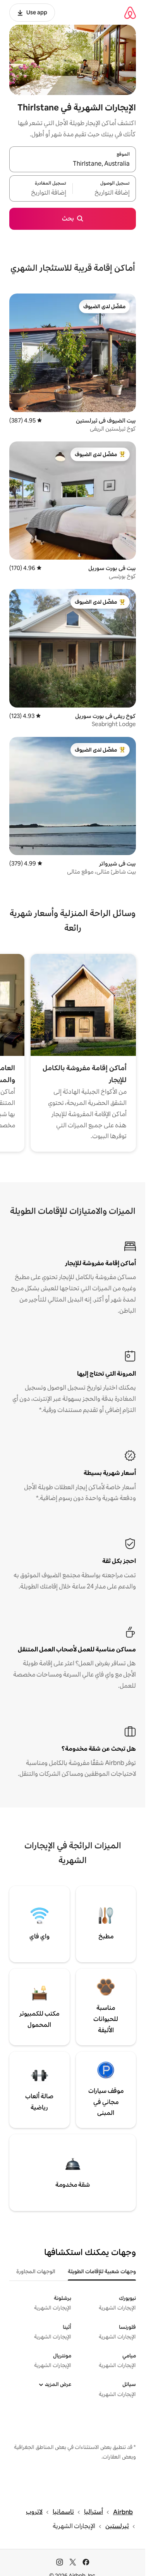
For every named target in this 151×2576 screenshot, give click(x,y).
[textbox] (104, 193)
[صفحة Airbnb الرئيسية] (130, 13)
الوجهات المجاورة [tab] (36, 2271)
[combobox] (73, 164)
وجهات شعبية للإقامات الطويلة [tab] (102, 2271)
